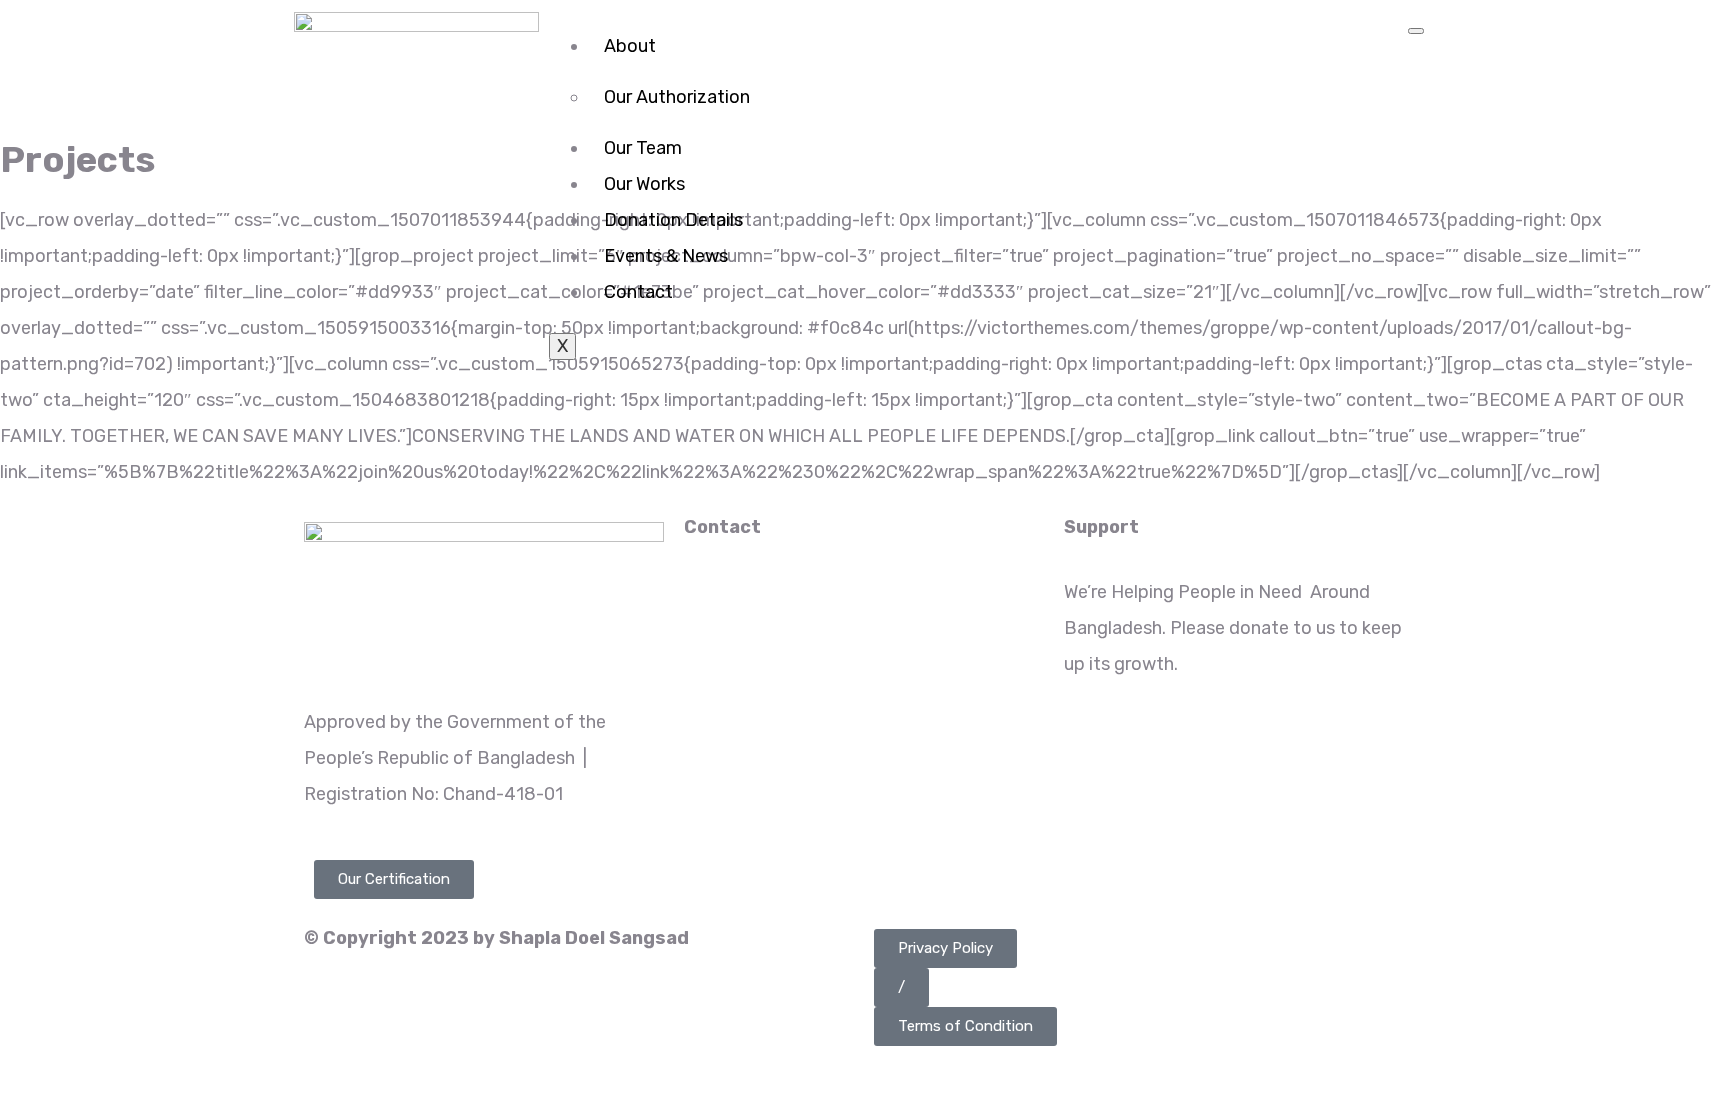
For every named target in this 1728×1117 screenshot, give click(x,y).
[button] (945, 948)
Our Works (644, 184)
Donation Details (673, 220)
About (630, 46)
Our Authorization (677, 97)
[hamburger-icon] (1416, 31)
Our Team (643, 148)
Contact (638, 292)
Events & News (666, 256)
